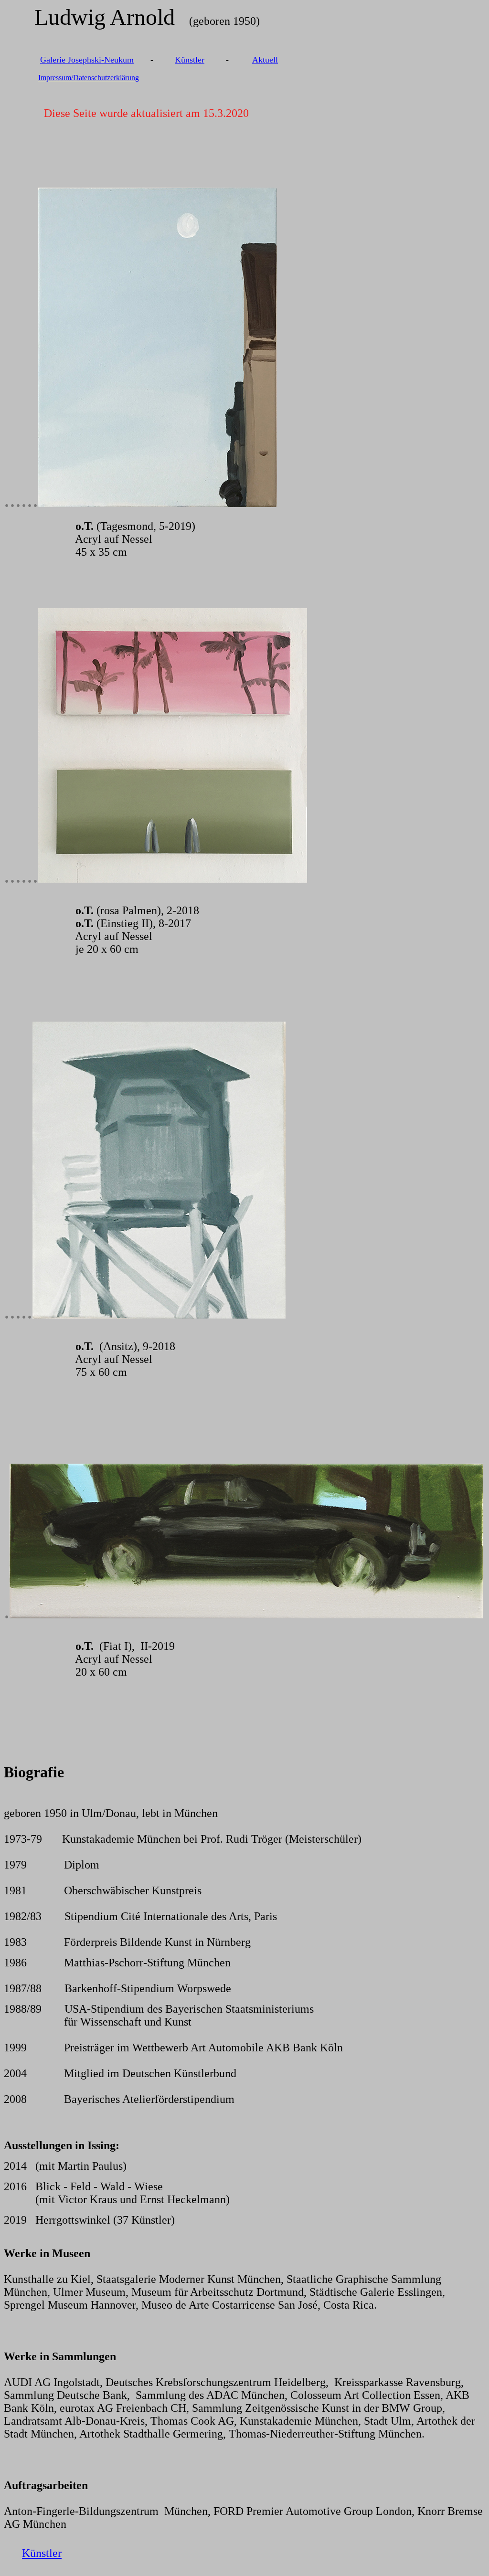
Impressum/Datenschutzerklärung (89, 78)
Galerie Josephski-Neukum (87, 60)
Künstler (190, 60)
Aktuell (265, 60)
